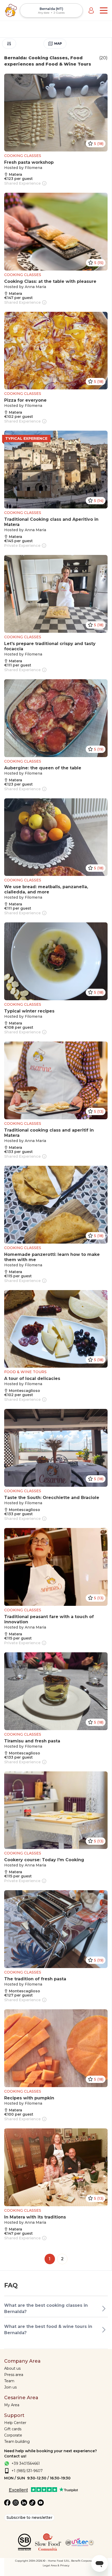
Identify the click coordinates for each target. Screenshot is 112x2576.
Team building (17, 2442)
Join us (10, 2387)
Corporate (13, 2435)
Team (9, 2381)
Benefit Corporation (84, 2561)
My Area (12, 2405)
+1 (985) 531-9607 (27, 2471)
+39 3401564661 (26, 2463)
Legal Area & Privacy (56, 2565)
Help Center (15, 2423)
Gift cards (13, 2429)
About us (12, 2368)
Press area (14, 2375)
